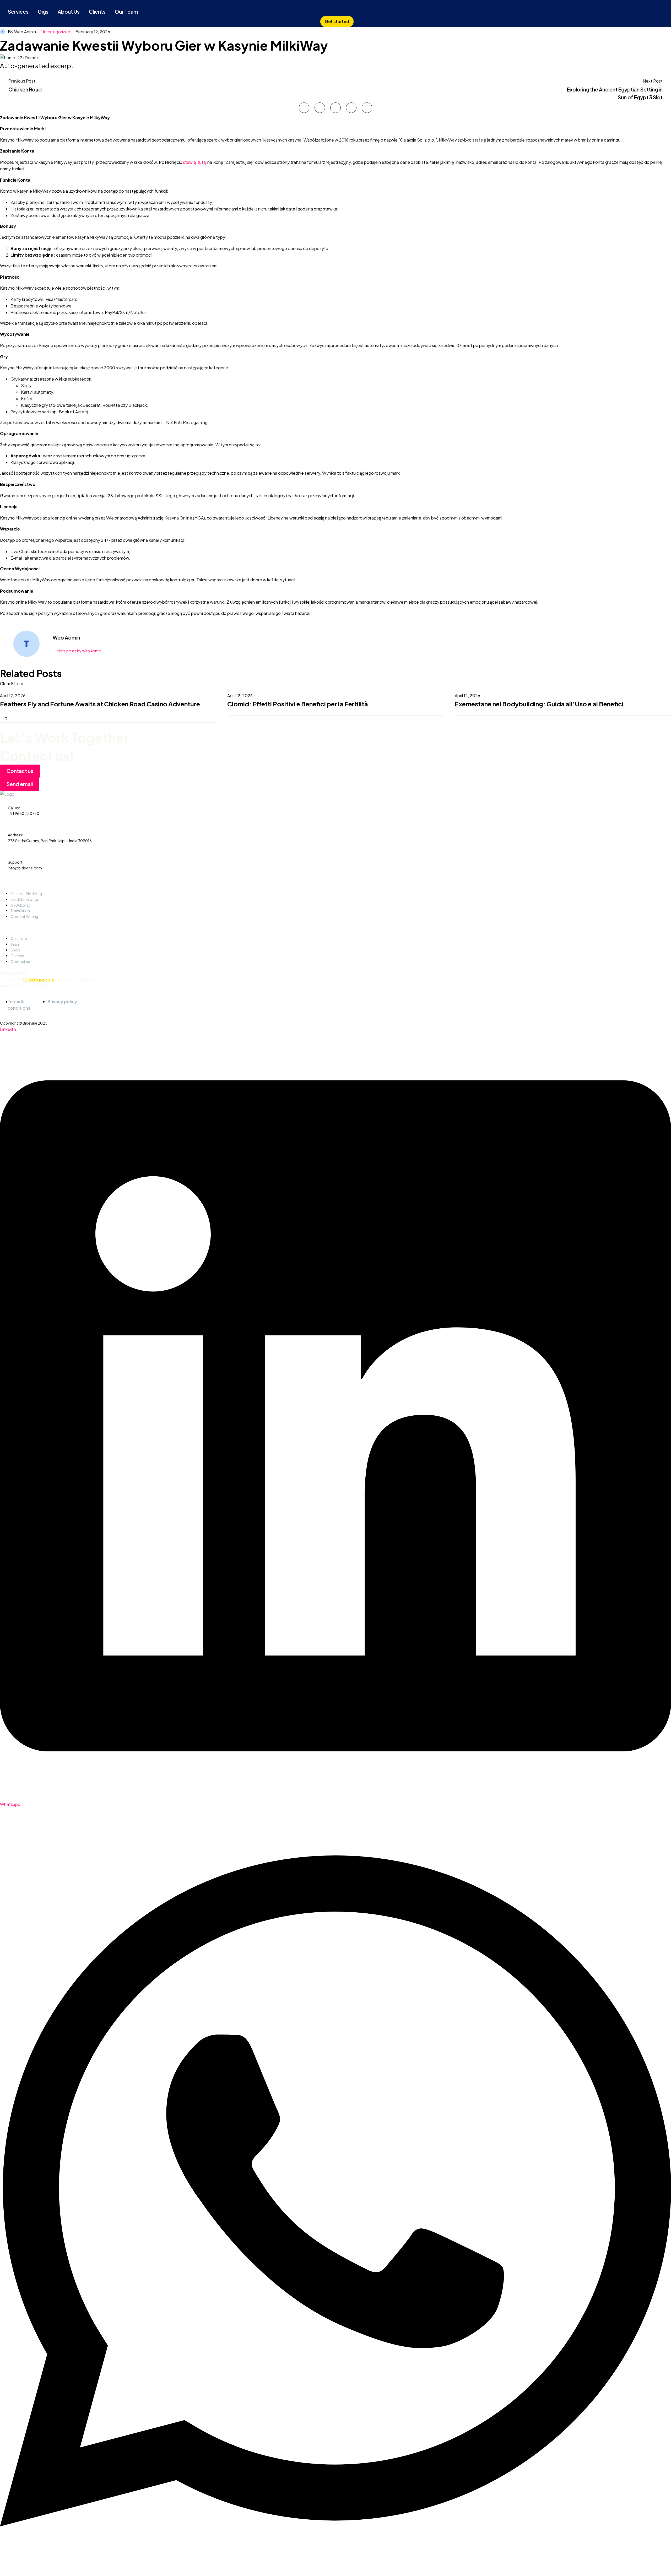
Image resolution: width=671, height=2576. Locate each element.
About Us (69, 12)
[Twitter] (320, 108)
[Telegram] (367, 108)
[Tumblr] (26, 711)
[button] (337, 21)
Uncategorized (56, 32)
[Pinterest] (335, 108)
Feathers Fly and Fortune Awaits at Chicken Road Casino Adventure (100, 704)
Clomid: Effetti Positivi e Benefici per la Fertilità (298, 704)
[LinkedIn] (351, 108)
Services (18, 12)
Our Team (126, 12)
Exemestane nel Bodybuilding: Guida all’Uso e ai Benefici (539, 704)
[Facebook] (304, 108)
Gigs (43, 12)
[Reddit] (41, 711)
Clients (97, 12)
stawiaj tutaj (195, 162)
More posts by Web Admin (79, 651)
